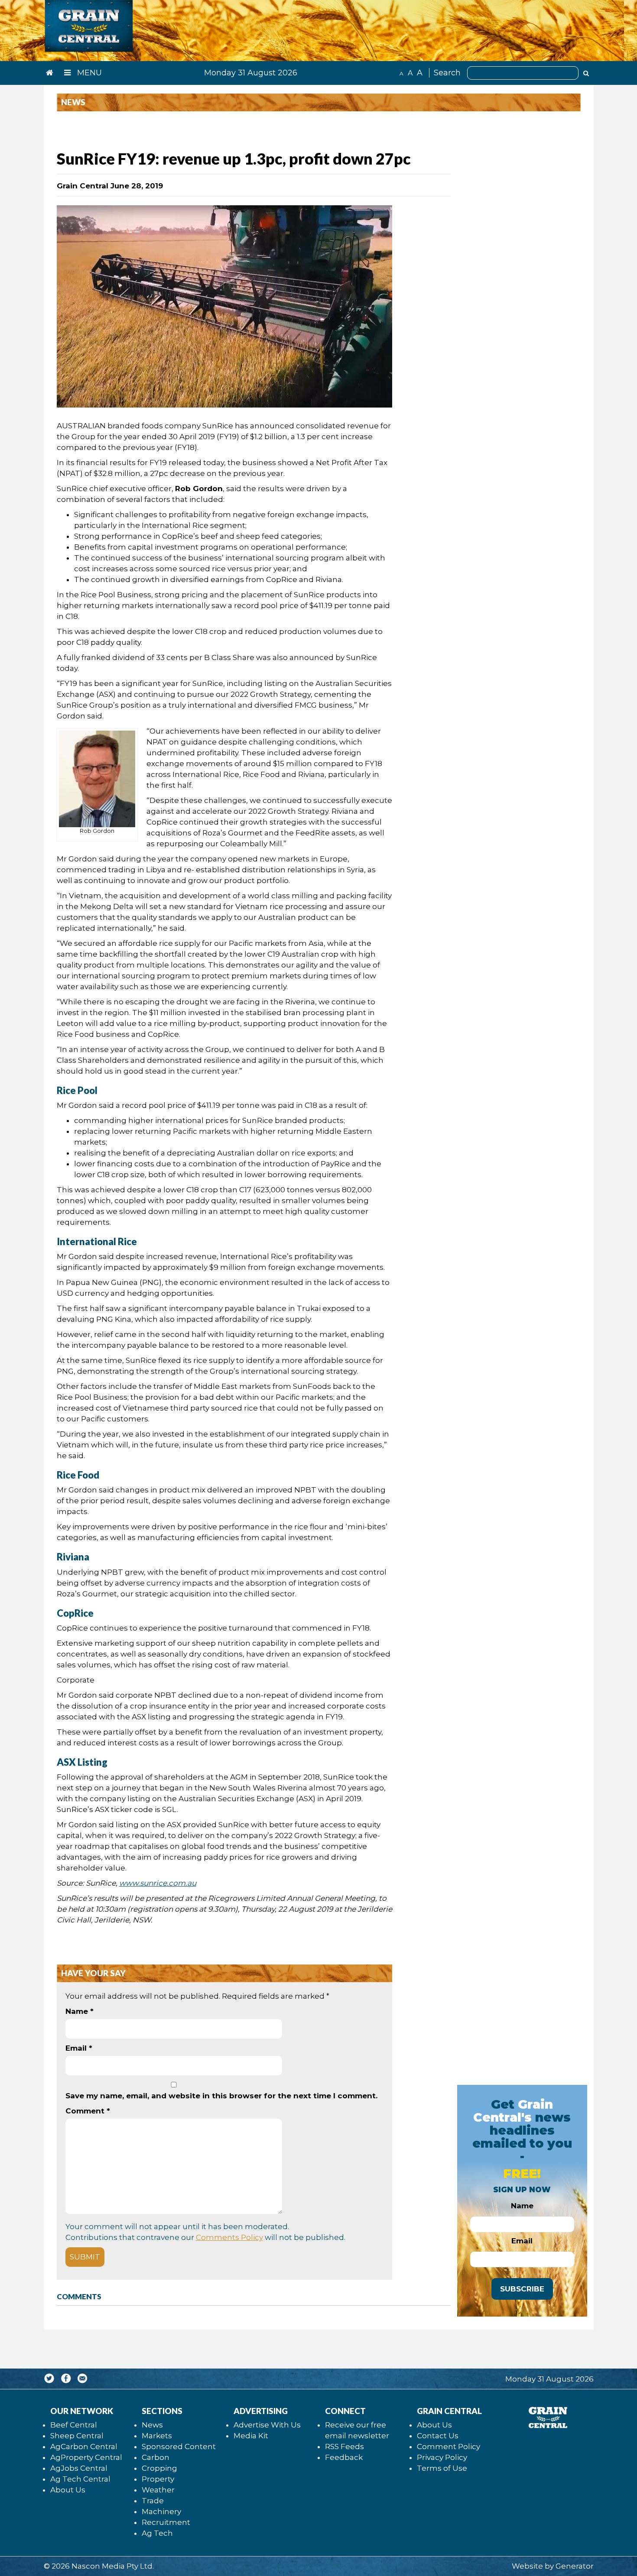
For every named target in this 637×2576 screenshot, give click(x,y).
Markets (157, 2436)
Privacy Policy (442, 2457)
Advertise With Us (267, 2425)
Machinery (161, 2511)
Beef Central (74, 2425)
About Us (68, 2490)
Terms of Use (442, 2468)
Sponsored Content (179, 2447)
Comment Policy (448, 2447)
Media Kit (251, 2436)
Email (79, 2048)
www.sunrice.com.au (158, 1883)
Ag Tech (157, 2533)
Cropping (159, 2468)
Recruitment (166, 2522)
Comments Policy (229, 2237)
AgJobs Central (79, 2468)
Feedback (344, 2457)
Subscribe (522, 2289)
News (152, 2425)
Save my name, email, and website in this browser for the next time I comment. (221, 2096)
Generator (575, 2566)
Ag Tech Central (80, 2479)
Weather (158, 2490)
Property (158, 2479)
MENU (88, 73)
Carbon (156, 2457)
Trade (153, 2501)
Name (80, 2011)
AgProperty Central (86, 2457)
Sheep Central (77, 2436)
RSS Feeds (344, 2447)
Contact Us (438, 2436)
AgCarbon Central (84, 2447)
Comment (88, 2111)
